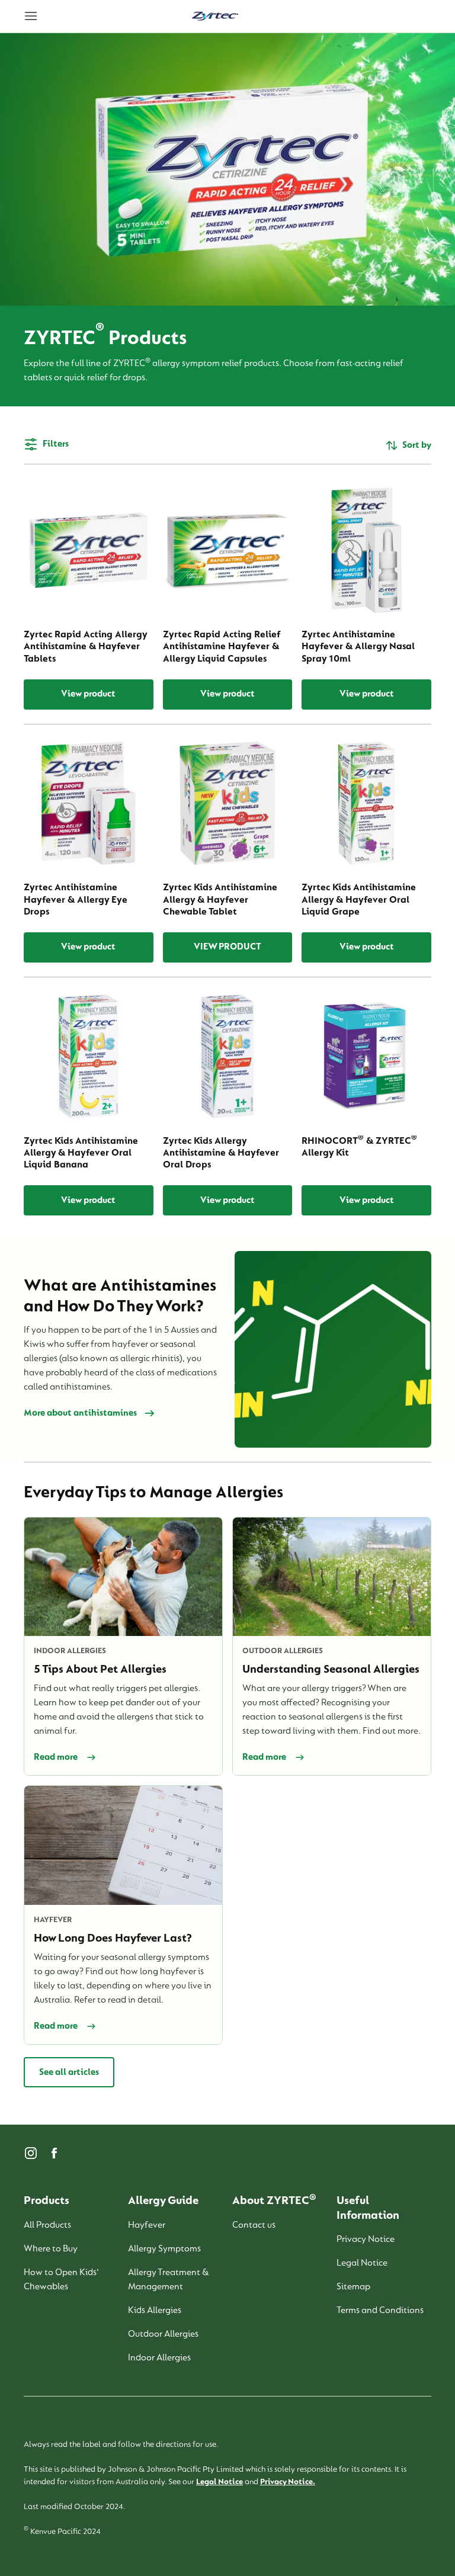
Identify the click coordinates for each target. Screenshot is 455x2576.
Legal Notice (220, 2482)
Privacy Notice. (288, 2482)
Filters (56, 444)
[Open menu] (73, 17)
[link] (215, 17)
